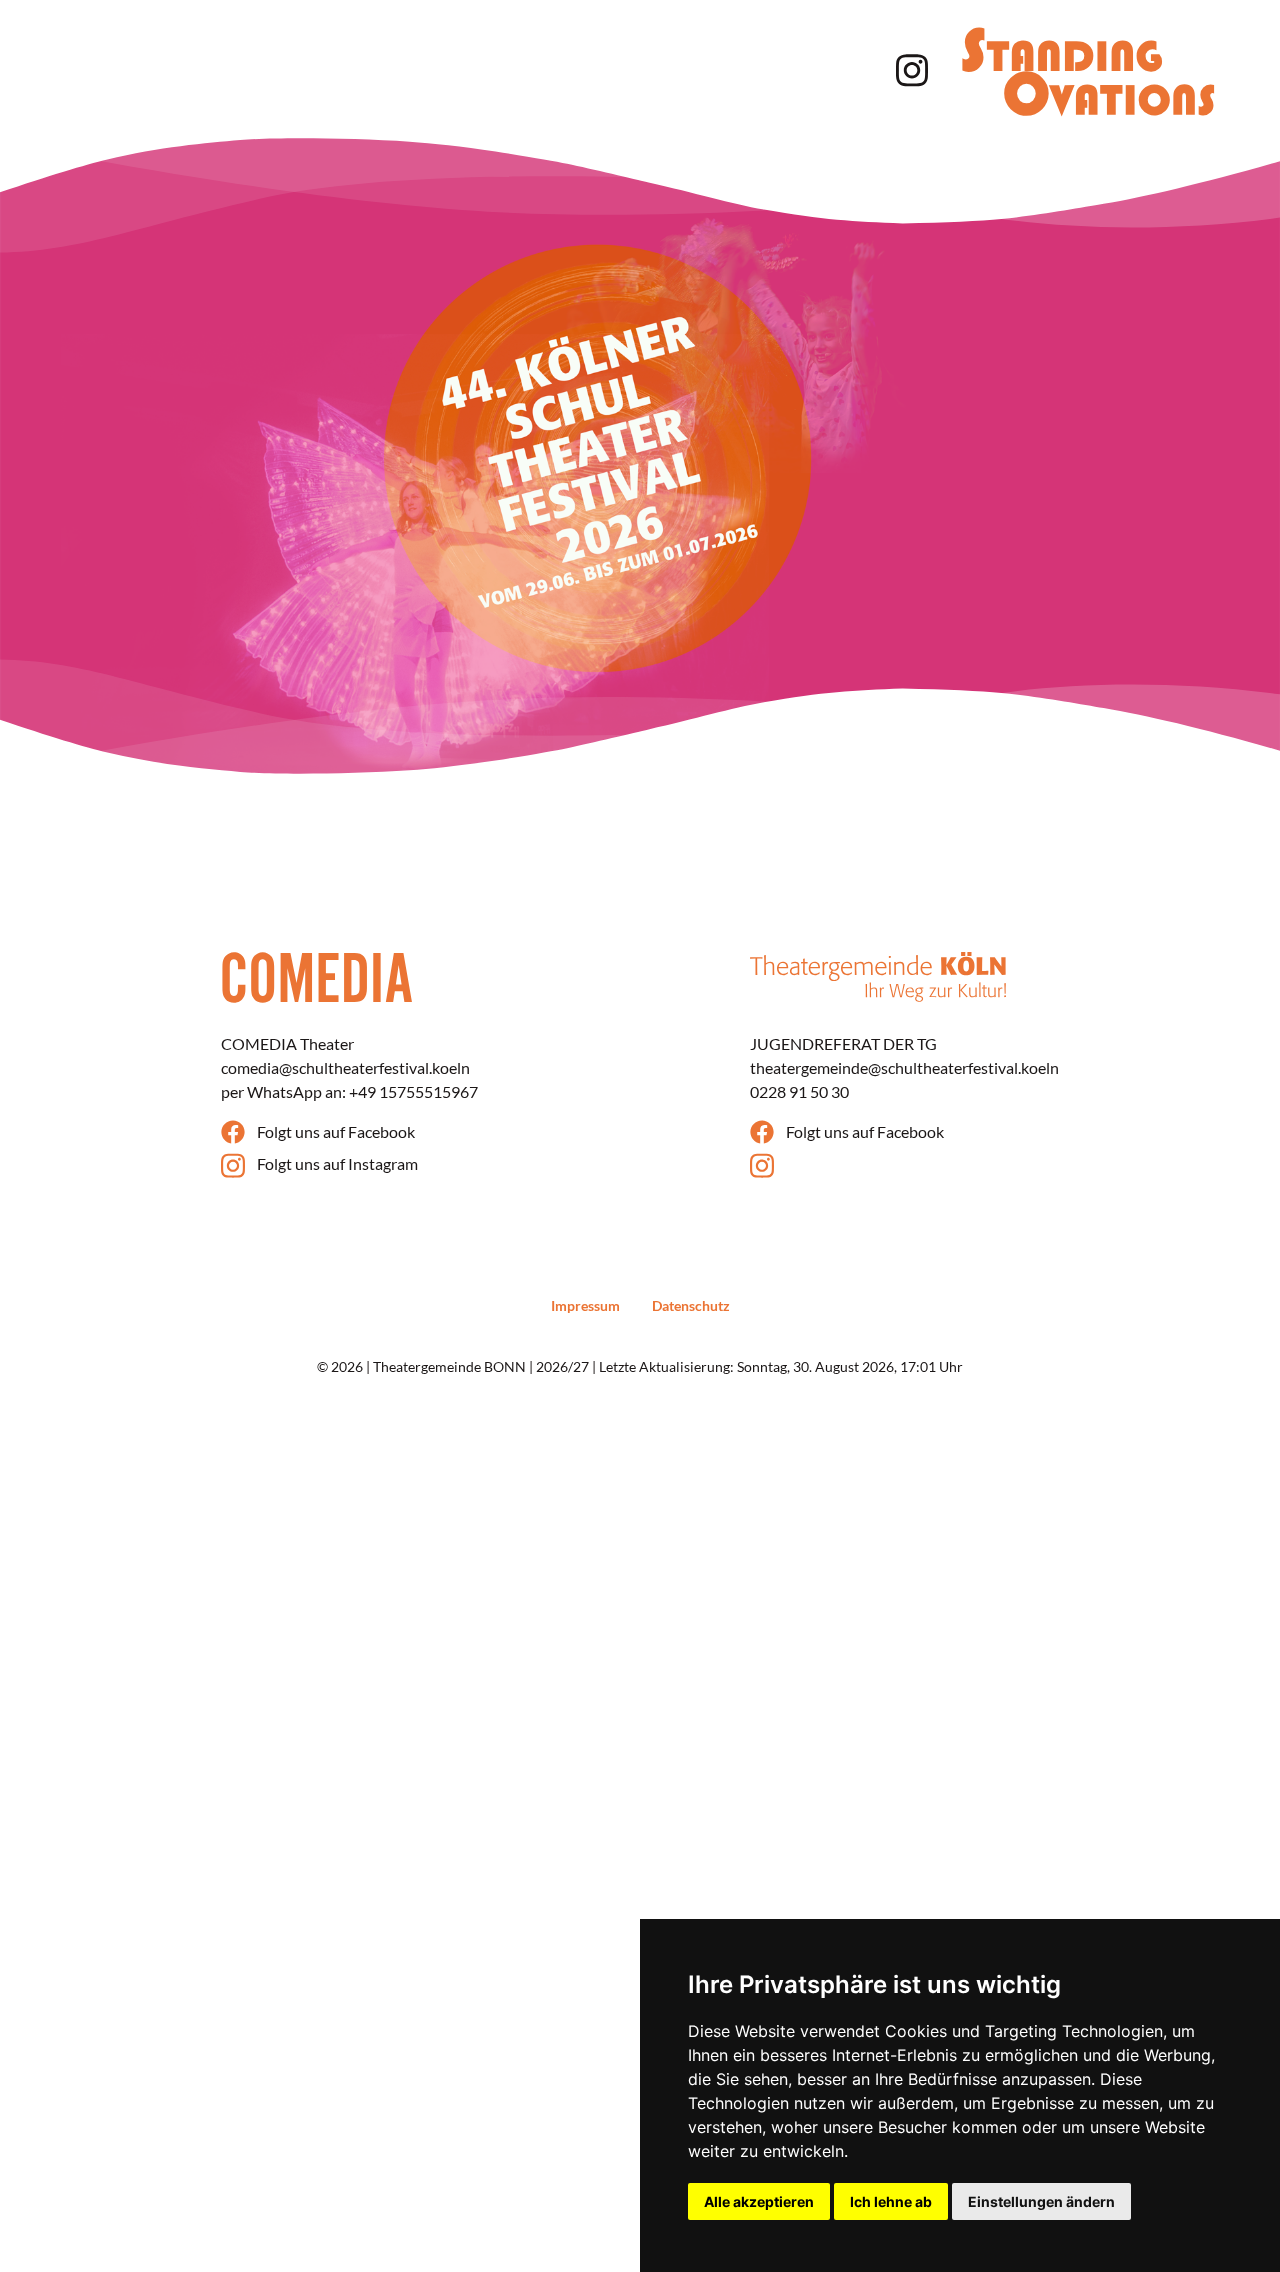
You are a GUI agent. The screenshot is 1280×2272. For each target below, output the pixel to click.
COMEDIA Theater (287, 1043)
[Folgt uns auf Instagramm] (908, 68)
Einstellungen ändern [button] (1041, 2201)
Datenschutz (691, 1305)
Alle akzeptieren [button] (759, 2201)
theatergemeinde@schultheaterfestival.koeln (904, 1067)
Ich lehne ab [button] (891, 2201)
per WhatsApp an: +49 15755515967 (349, 1091)
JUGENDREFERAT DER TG (843, 1043)
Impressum (585, 1305)
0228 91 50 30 (799, 1091)
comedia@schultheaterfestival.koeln (345, 1067)
